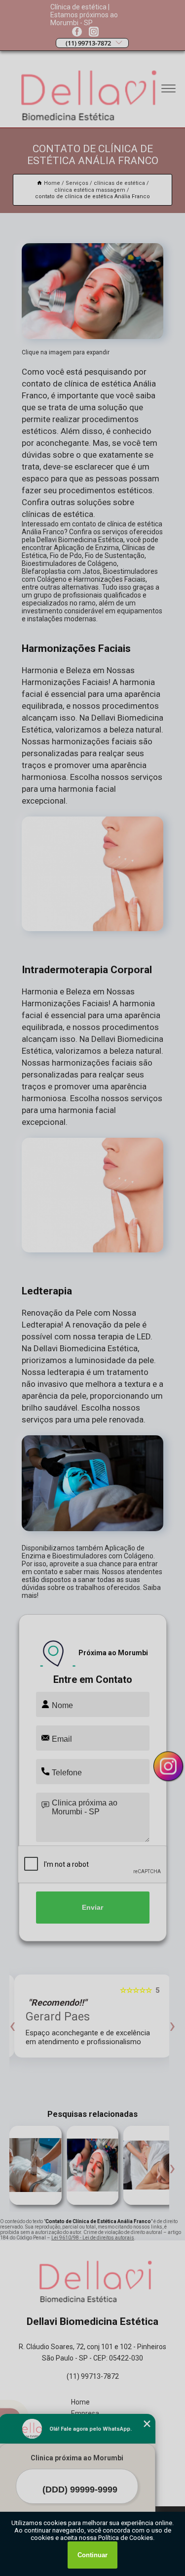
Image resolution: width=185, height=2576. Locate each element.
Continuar (92, 2555)
